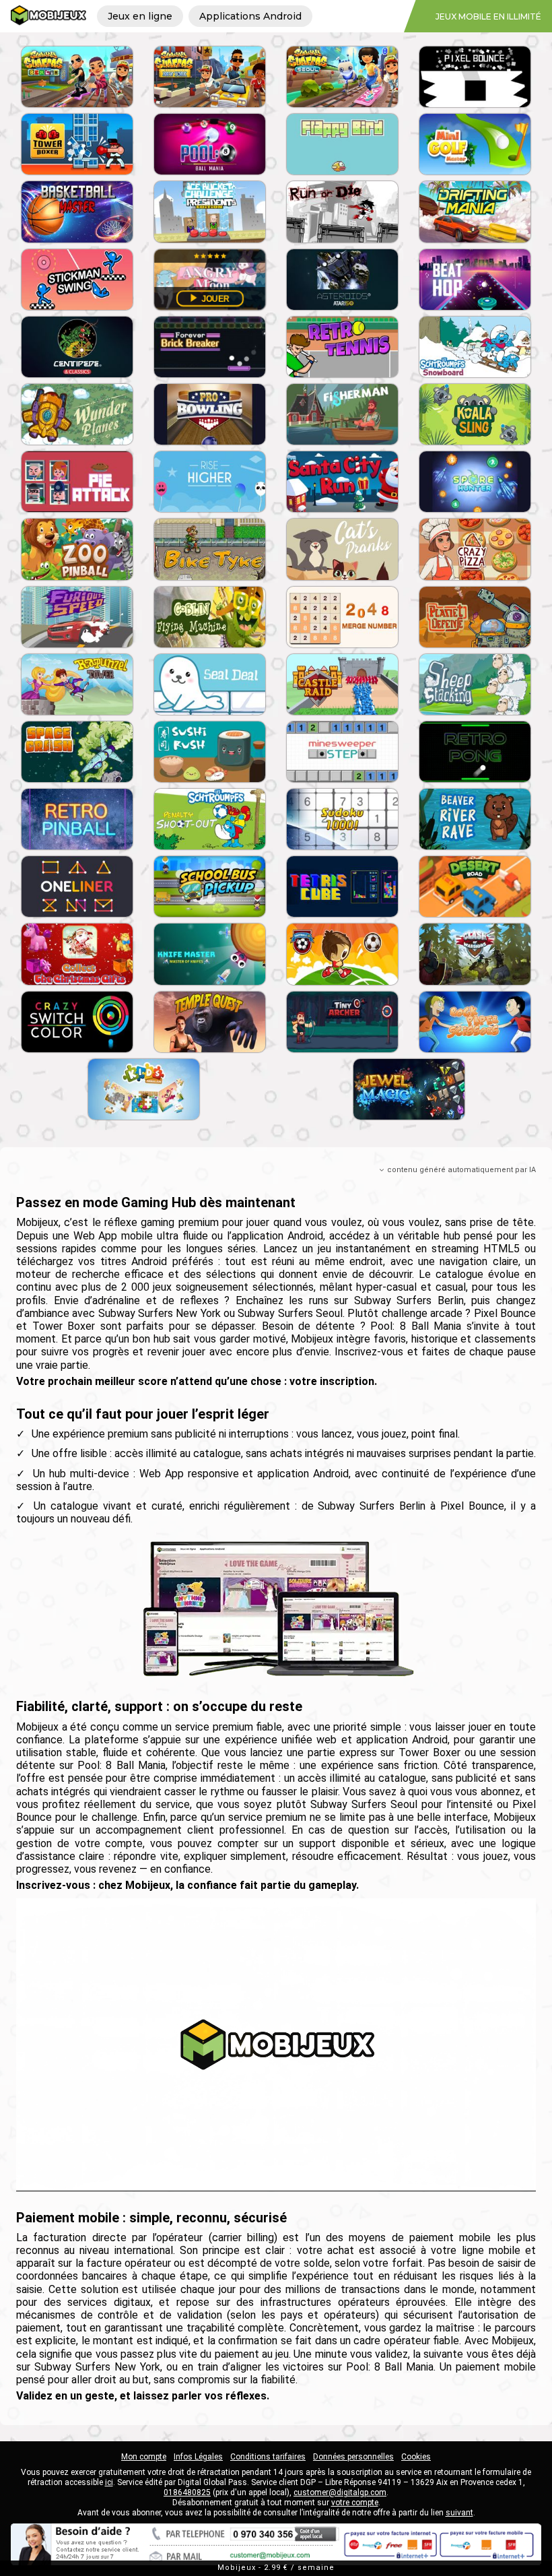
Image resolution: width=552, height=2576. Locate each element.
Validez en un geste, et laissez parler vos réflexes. (143, 2396)
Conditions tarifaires (268, 2457)
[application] (276, 2044)
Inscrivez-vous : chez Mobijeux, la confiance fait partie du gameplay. (187, 1885)
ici (109, 2482)
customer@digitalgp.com (340, 2492)
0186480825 (187, 2492)
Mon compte (144, 2457)
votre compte (355, 2503)
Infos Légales (198, 2457)
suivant (459, 2513)
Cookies (416, 2457)
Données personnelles (353, 2457)
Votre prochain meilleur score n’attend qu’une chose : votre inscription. (197, 1381)
